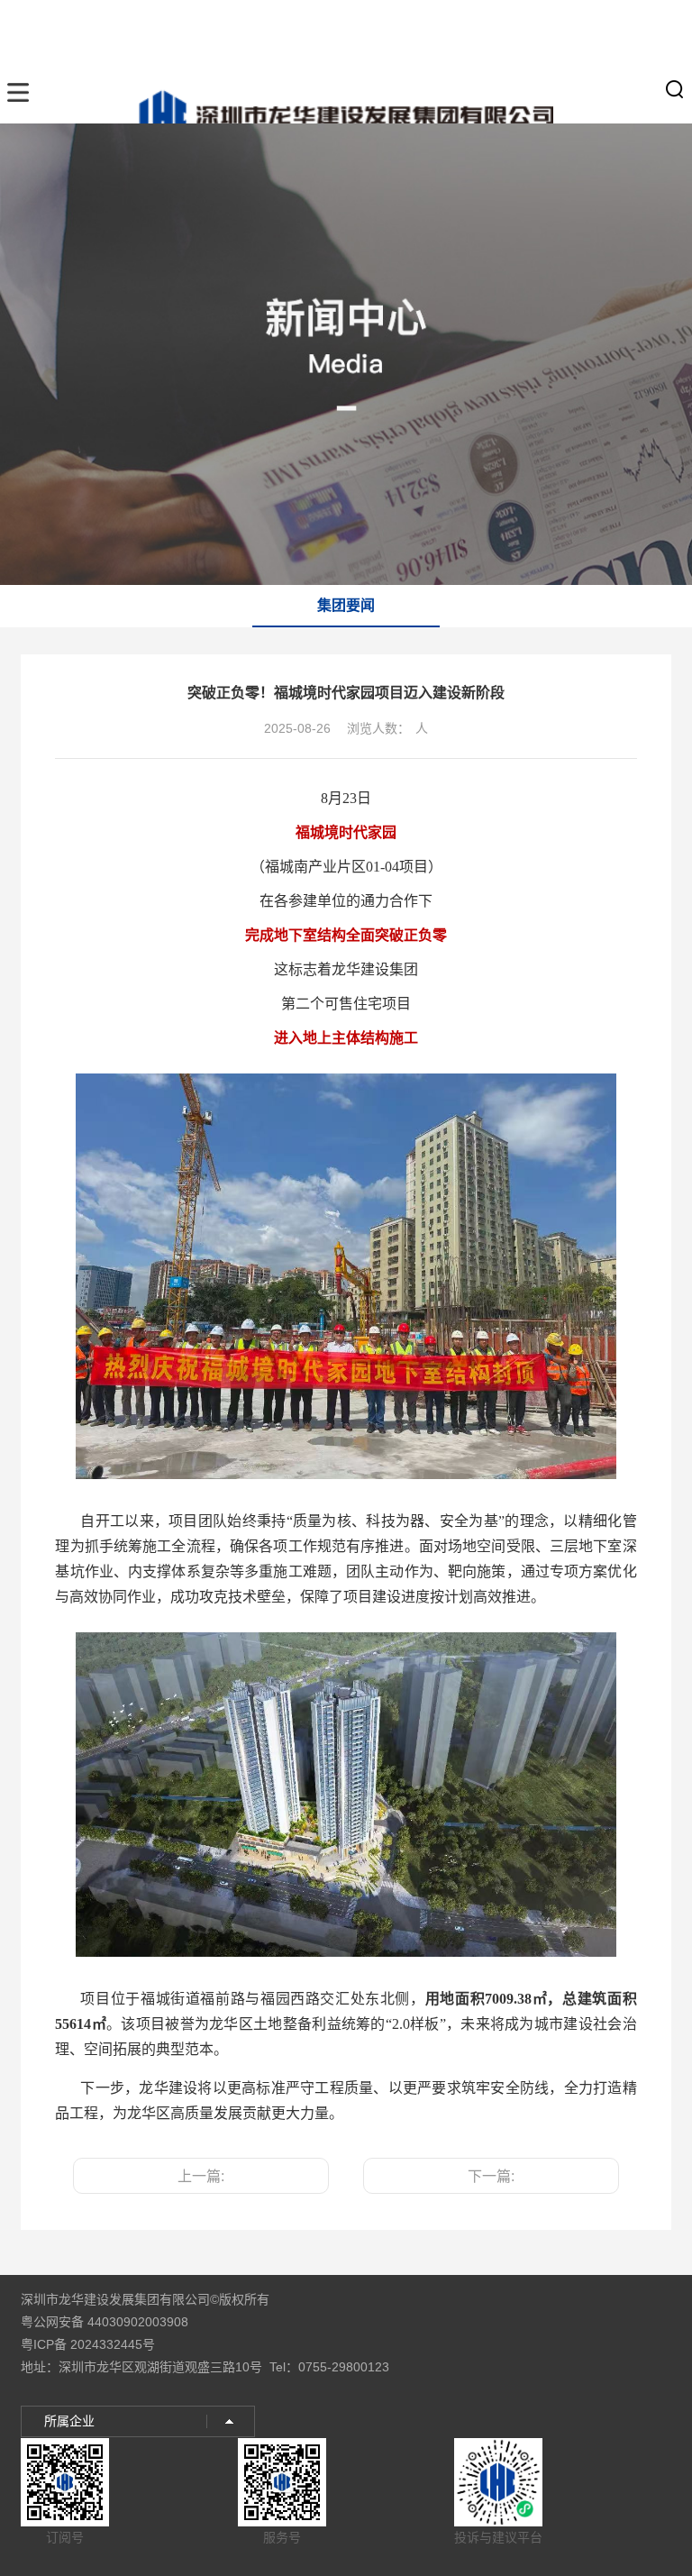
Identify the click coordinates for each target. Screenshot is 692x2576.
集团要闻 (346, 605)
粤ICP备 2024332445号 (88, 2344)
